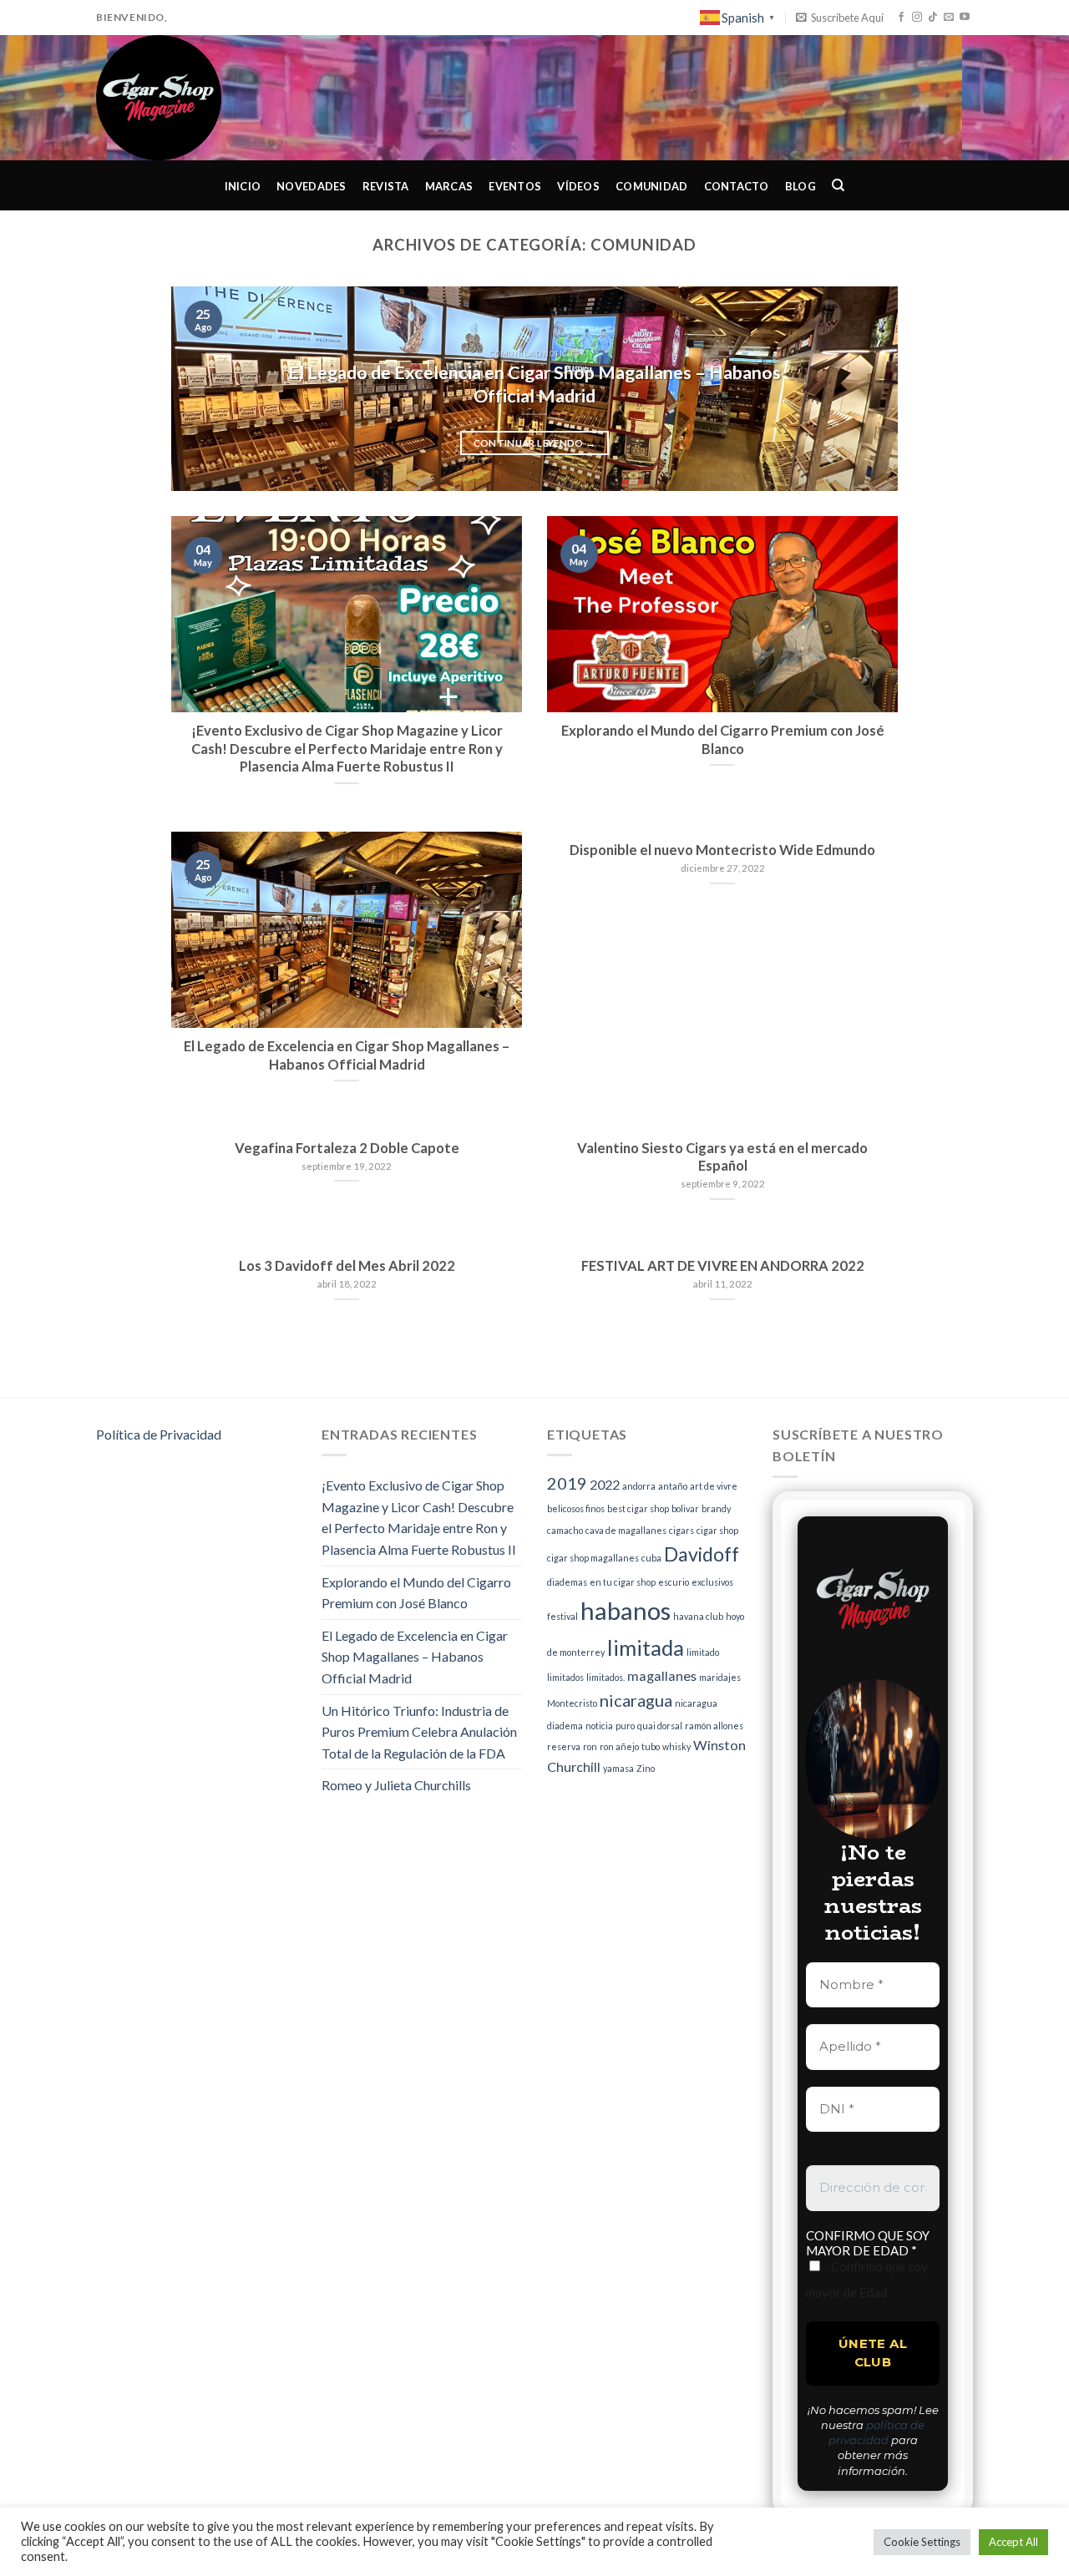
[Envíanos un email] (949, 18)
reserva (564, 1746)
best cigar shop (638, 1508)
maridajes (720, 1677)
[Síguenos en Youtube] (965, 18)
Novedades (311, 186)
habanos (626, 1610)
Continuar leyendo (535, 443)
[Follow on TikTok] (933, 18)
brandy (716, 1508)
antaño (673, 1486)
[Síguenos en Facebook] (901, 18)
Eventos (515, 186)
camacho (565, 1530)
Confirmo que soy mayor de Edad (867, 2279)
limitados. (605, 1677)
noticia (599, 1726)
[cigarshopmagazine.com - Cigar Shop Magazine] (180, 98)
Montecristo (572, 1703)
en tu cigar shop (623, 1582)
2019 (567, 1483)
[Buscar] (839, 185)
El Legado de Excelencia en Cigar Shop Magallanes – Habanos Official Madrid (415, 1657)
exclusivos (712, 1582)
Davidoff (702, 1554)
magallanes (662, 1675)
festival (562, 1616)
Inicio (243, 186)
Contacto (737, 186)
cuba (651, 1558)
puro (625, 1726)
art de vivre (714, 1486)
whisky (676, 1746)
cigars (681, 1530)
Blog (800, 186)
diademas (567, 1582)
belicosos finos (576, 1508)
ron (590, 1746)
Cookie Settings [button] (922, 2542)
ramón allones (714, 1726)
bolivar (685, 1508)
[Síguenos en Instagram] (917, 18)
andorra (639, 1486)
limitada (646, 1647)
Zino (646, 1768)
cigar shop (717, 1530)
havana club (698, 1616)
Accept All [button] (1013, 2542)
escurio (674, 1582)
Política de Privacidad (159, 1434)
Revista (386, 186)
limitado (703, 1652)
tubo (651, 1746)
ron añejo (619, 1746)
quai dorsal (660, 1726)
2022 (605, 1484)
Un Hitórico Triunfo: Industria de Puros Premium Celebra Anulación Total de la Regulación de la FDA (419, 1732)
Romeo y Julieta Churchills (396, 1785)
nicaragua (636, 1700)
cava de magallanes (626, 1530)
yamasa (618, 1768)
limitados (565, 1677)
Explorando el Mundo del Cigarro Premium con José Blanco (416, 1593)
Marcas (449, 186)
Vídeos (578, 186)
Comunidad (651, 186)
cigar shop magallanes (593, 1558)
